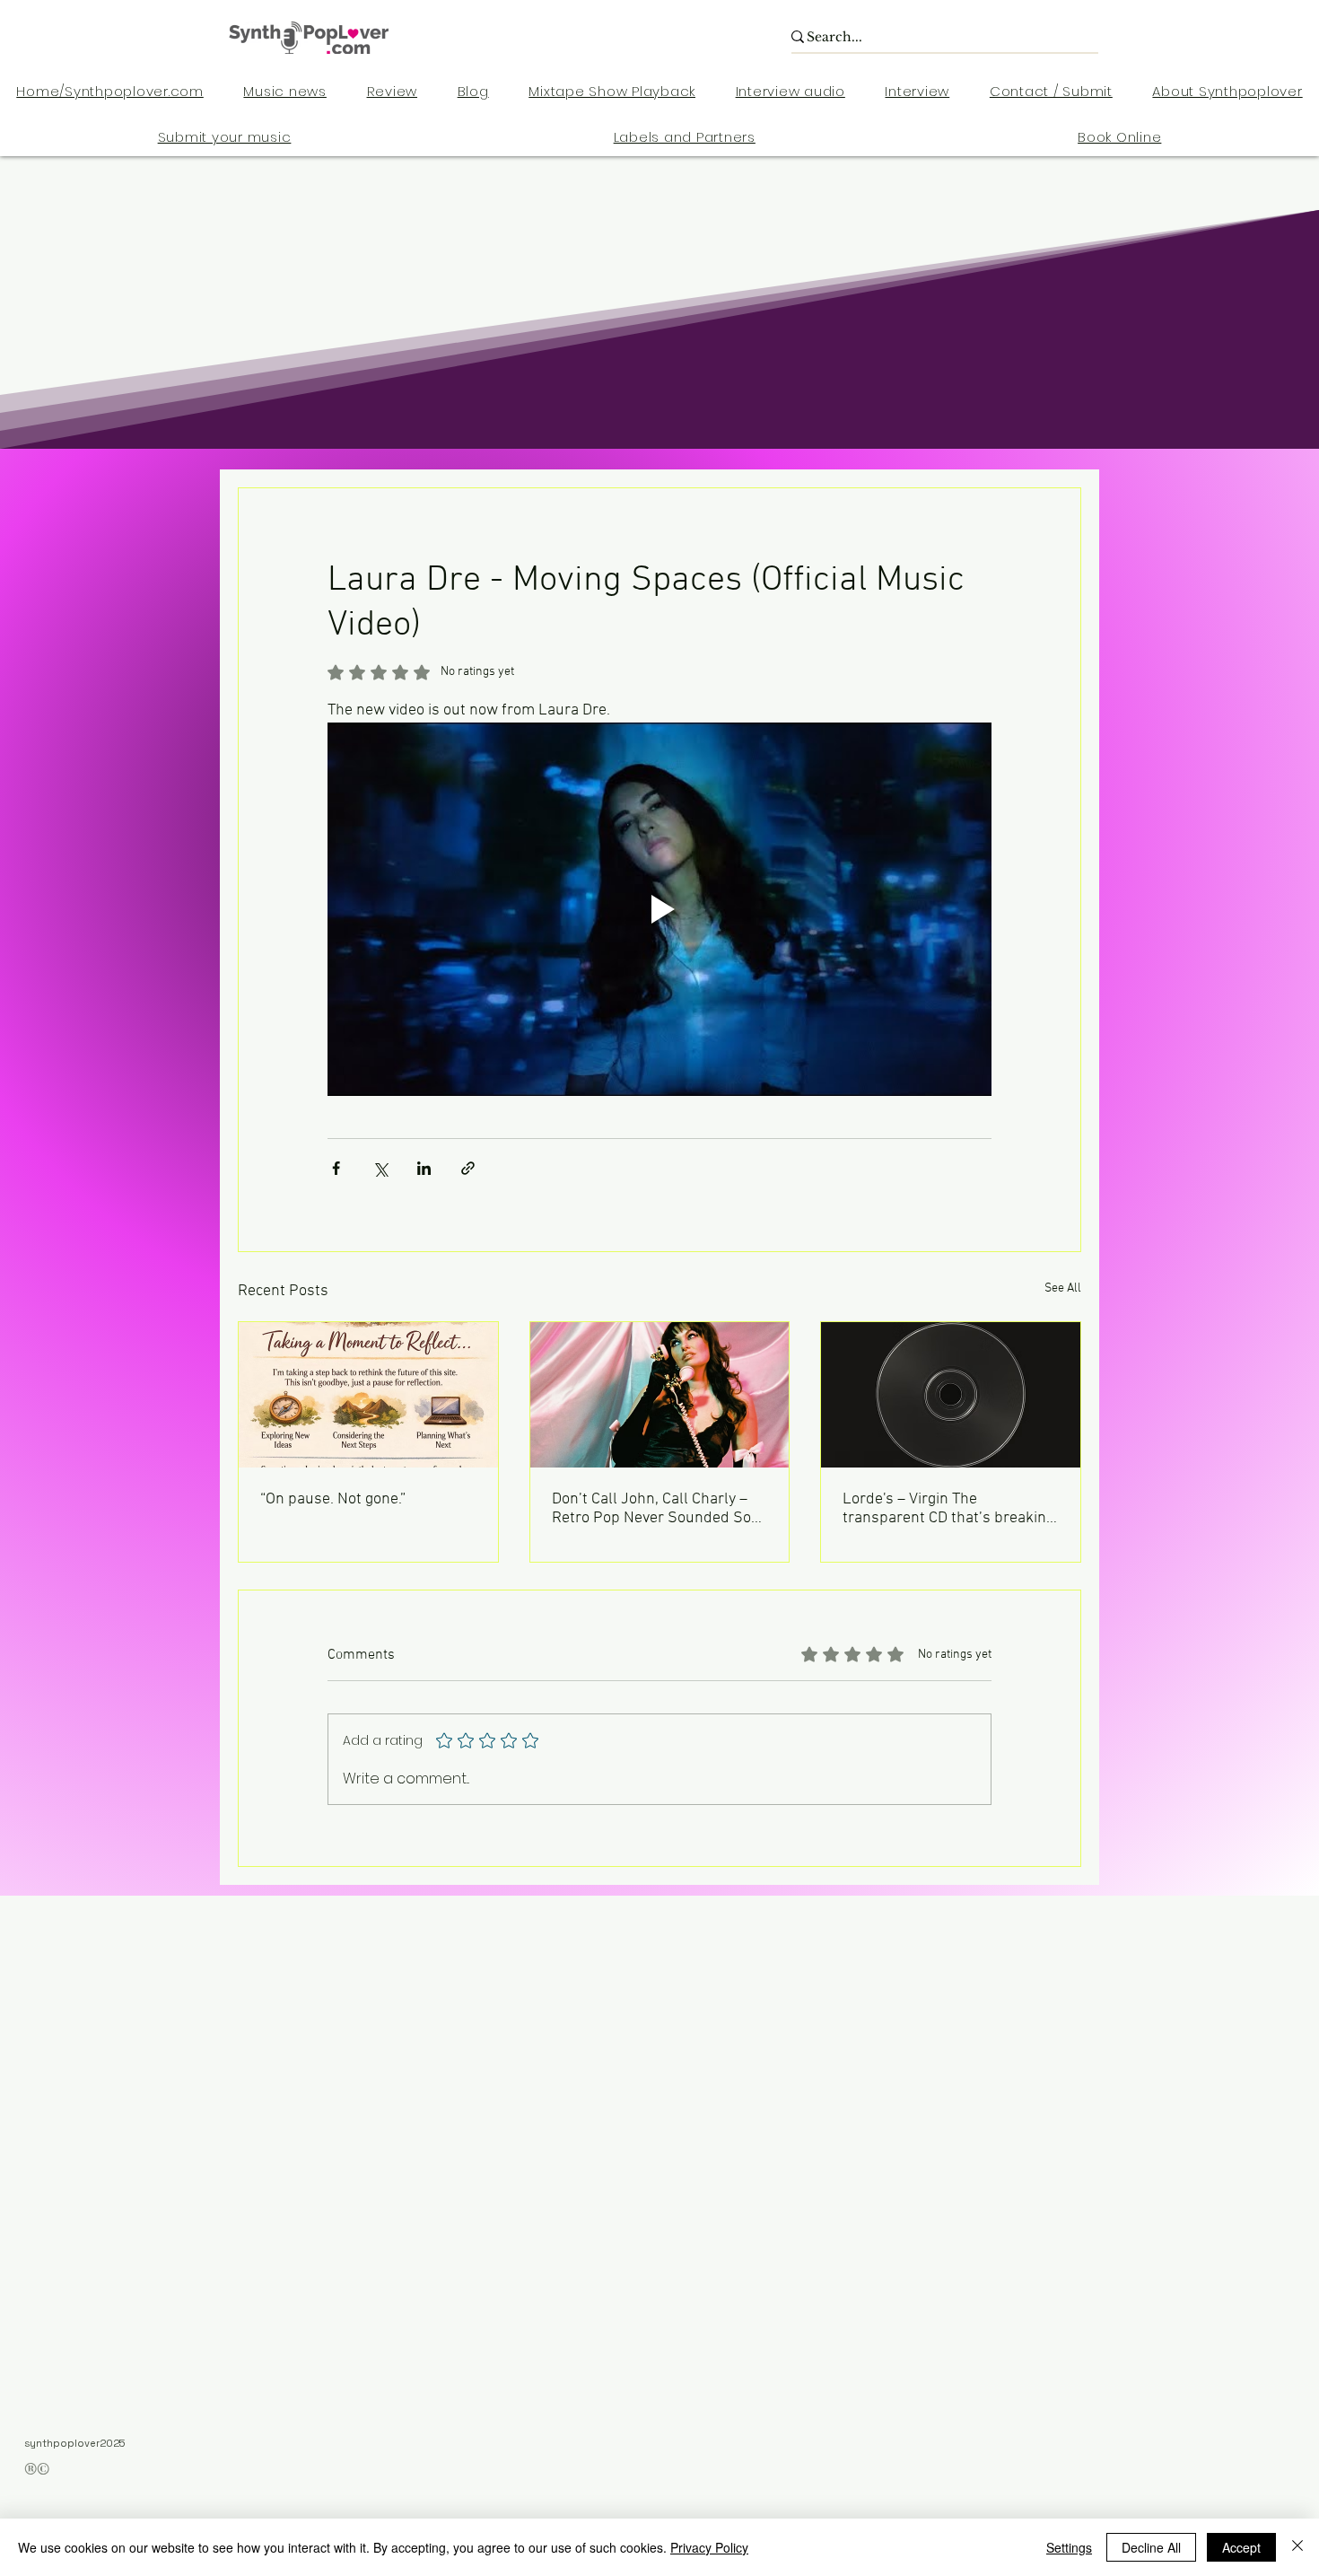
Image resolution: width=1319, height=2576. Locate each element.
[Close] (1297, 2547)
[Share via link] (468, 1168)
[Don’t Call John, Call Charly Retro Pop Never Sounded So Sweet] (660, 1395)
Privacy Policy (709, 2547)
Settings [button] (1069, 2547)
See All (1063, 1288)
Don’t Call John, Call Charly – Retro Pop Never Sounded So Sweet (651, 1509)
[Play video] (659, 909)
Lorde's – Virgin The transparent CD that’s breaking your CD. (948, 1509)
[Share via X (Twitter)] (380, 1168)
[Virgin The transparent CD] (951, 1395)
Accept (1241, 2547)
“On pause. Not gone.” (333, 1499)
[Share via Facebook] (336, 1168)
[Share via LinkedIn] (424, 1168)
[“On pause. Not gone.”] (368, 1395)
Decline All (1151, 2547)
